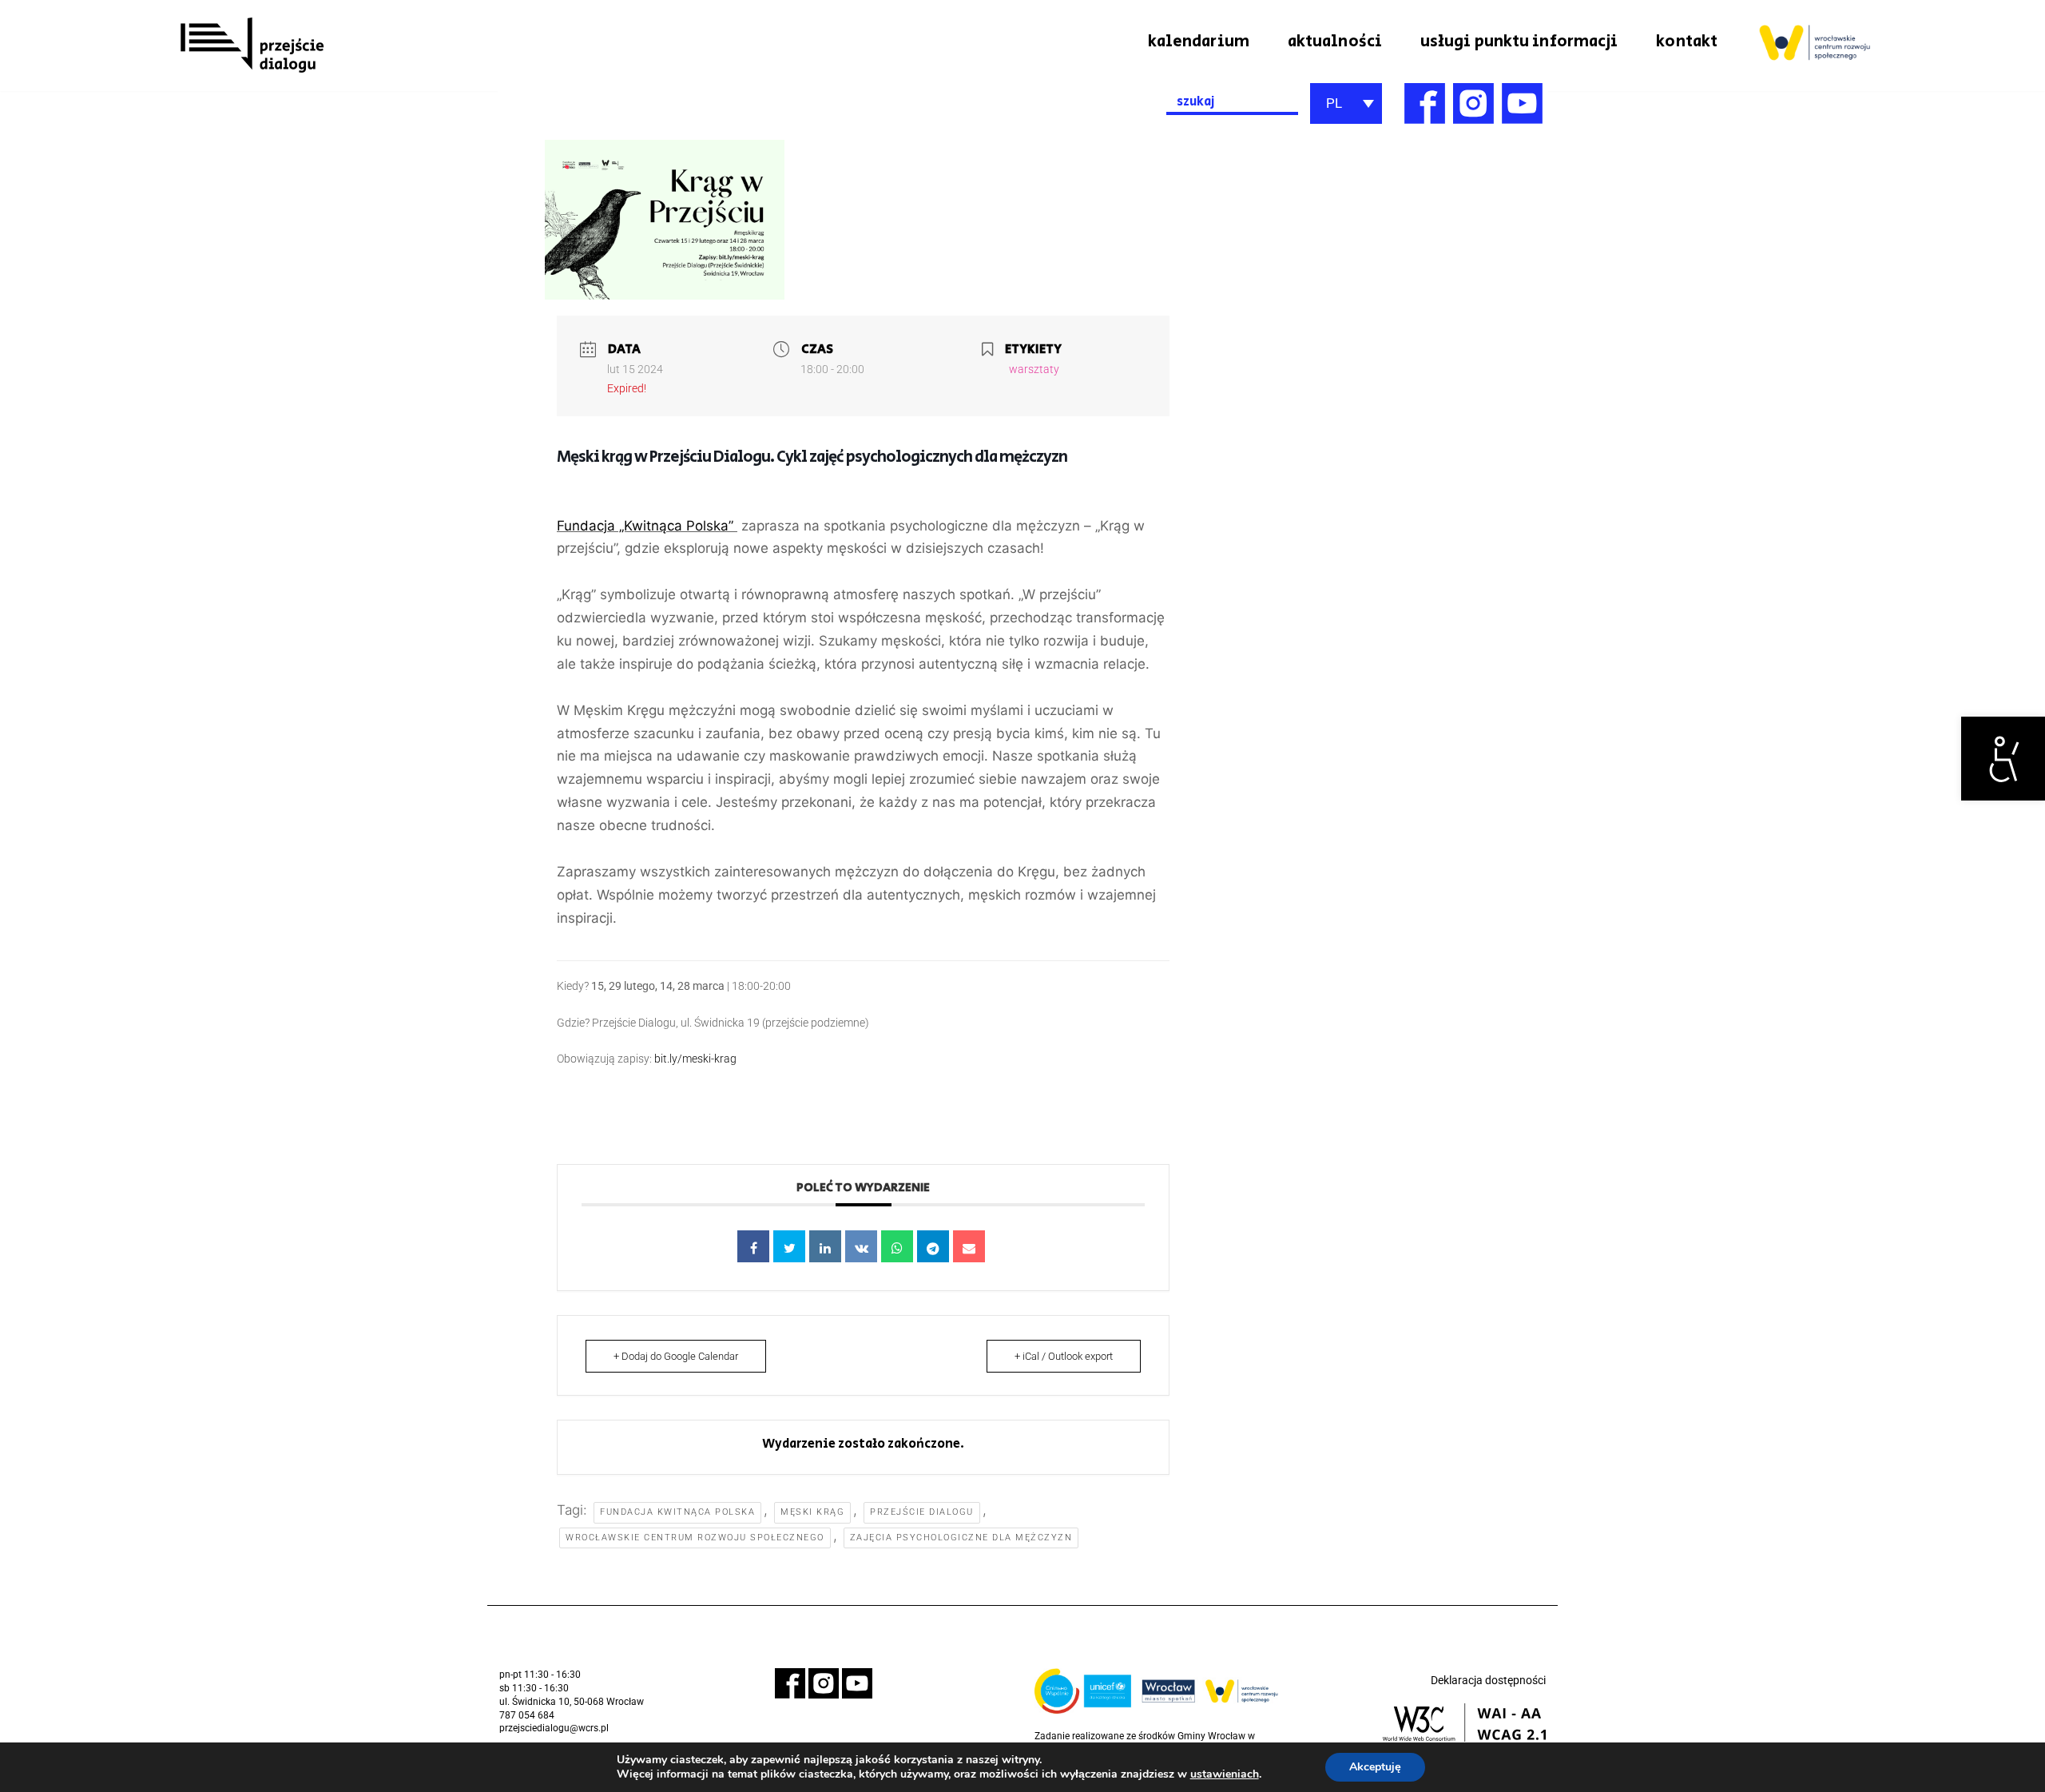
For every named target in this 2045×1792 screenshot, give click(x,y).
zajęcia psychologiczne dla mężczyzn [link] (961, 1538)
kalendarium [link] (1199, 42)
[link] (2003, 759)
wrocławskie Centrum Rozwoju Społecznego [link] (695, 1538)
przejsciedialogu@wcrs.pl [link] (554, 1728)
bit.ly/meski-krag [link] (695, 1059)
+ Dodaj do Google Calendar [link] (676, 1356)
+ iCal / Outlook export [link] (1064, 1356)
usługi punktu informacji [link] (1519, 42)
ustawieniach (1225, 1774)
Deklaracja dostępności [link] (1488, 1680)
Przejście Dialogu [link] (922, 1512)
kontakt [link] (1687, 42)
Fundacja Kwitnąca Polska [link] (677, 1512)
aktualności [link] (1335, 42)
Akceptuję (1375, 1767)
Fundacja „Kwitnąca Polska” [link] (647, 526)
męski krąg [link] (812, 1512)
